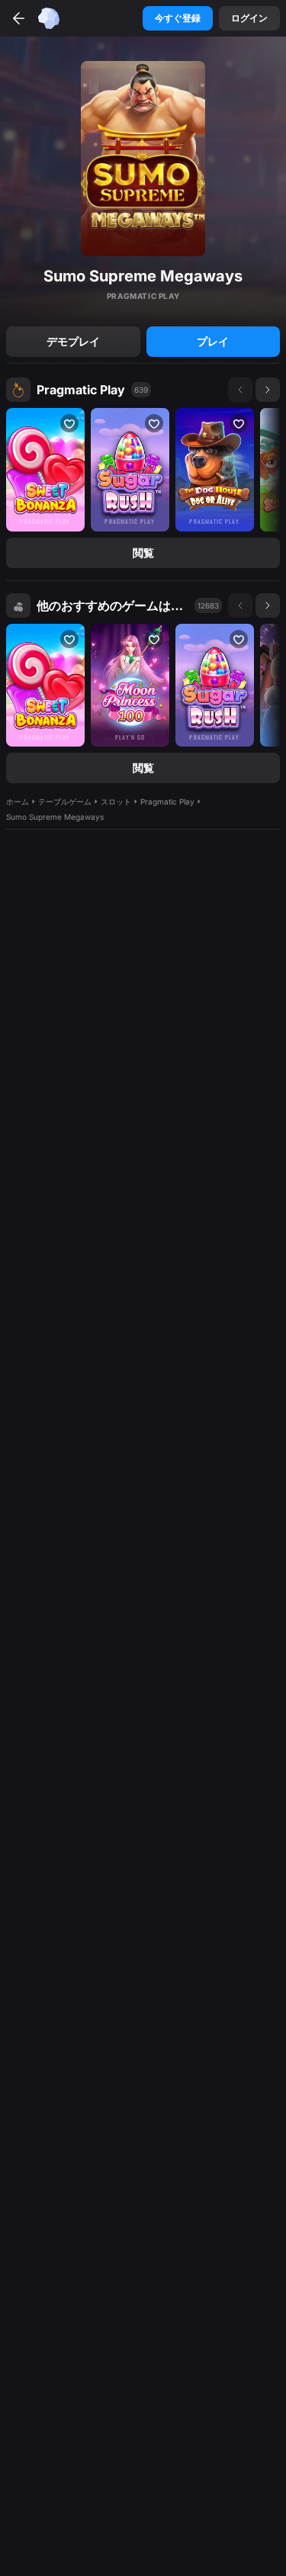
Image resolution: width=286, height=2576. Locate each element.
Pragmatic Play (81, 390)
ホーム (18, 801)
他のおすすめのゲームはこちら (112, 605)
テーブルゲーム (65, 801)
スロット (116, 801)
